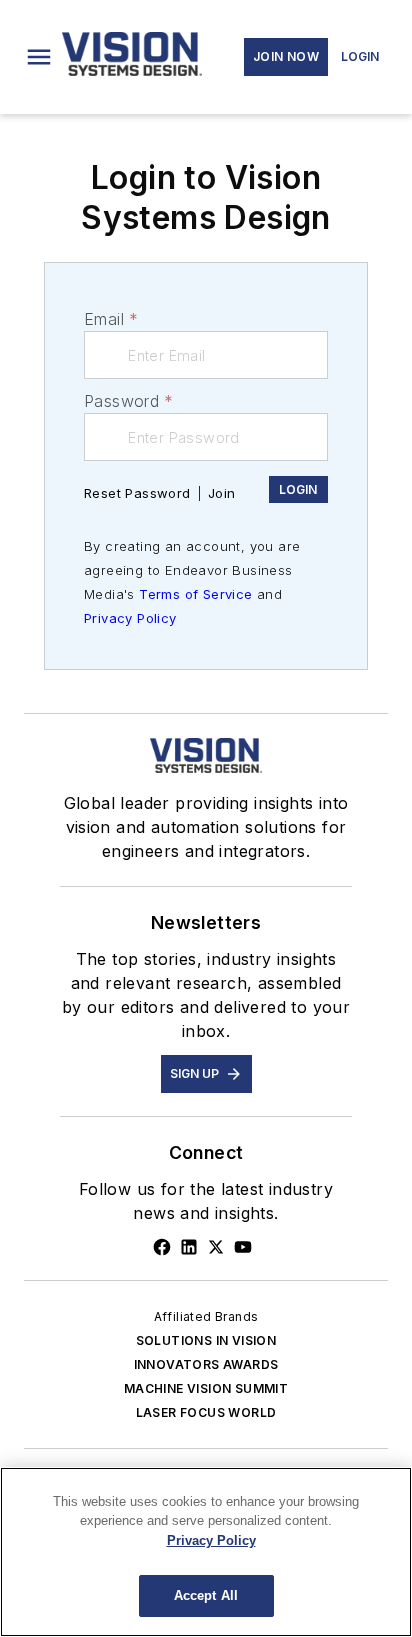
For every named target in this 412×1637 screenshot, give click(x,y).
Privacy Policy (130, 618)
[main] (206, 1552)
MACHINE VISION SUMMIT (206, 1388)
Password (129, 401)
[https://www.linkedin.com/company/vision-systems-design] (189, 1247)
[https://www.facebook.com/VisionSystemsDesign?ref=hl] (162, 1247)
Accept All (206, 1595)
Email (111, 319)
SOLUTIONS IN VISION (206, 1340)
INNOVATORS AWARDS (206, 1364)
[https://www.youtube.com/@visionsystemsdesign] (243, 1247)
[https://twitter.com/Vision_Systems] (216, 1247)
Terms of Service (195, 594)
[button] (39, 57)
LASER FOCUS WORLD (206, 1412)
